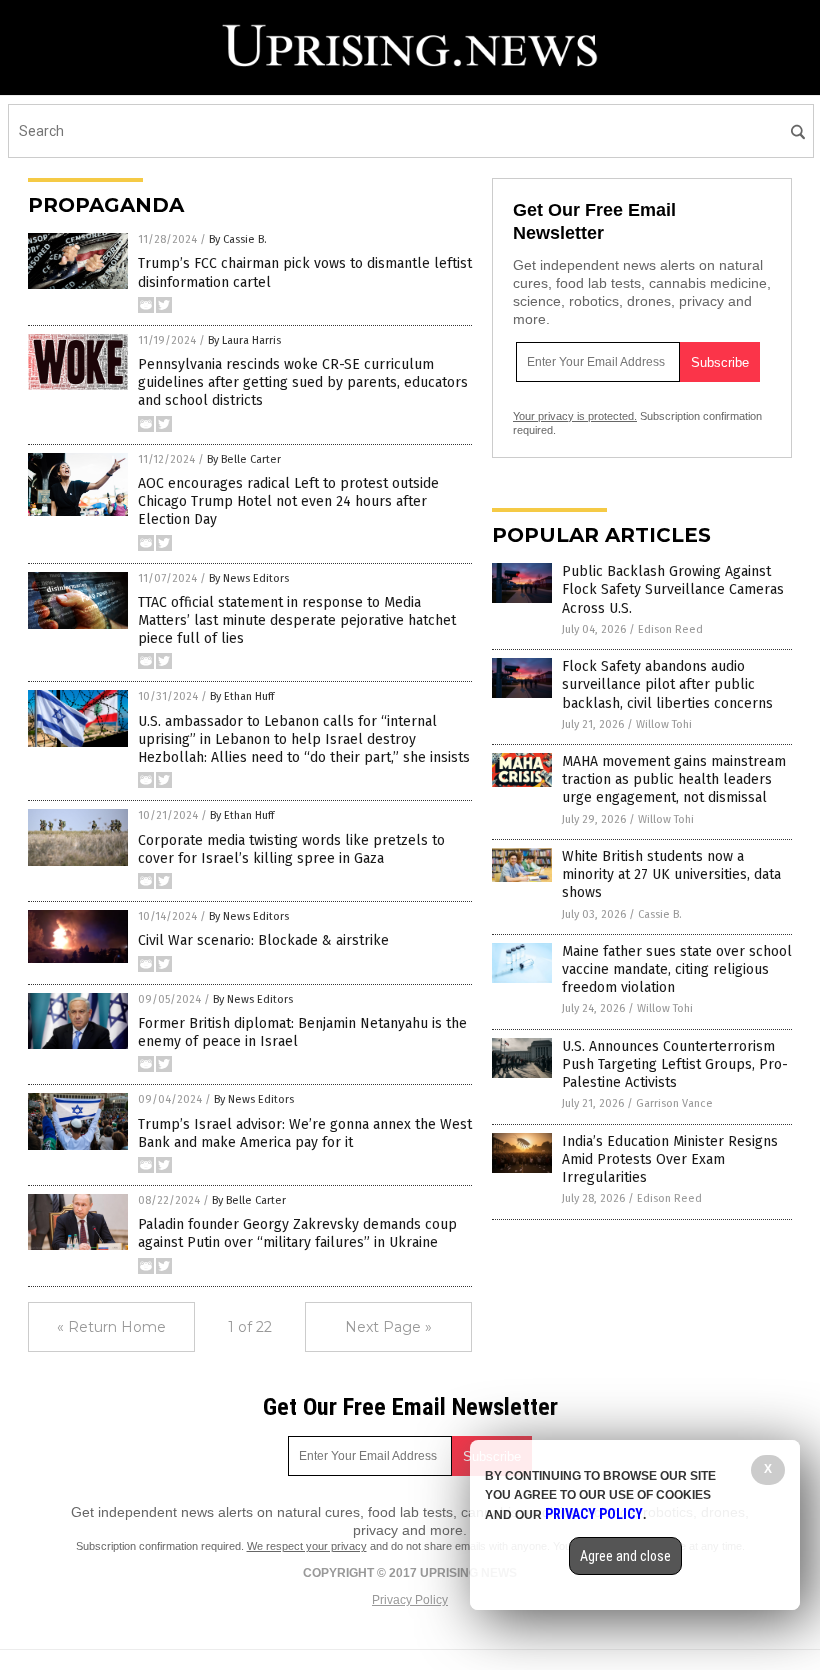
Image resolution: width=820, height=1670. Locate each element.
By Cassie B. (238, 239)
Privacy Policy (410, 1600)
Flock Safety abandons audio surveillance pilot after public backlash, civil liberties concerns (667, 684)
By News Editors (249, 578)
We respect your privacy (307, 1546)
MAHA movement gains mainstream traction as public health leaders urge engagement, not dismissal (674, 779)
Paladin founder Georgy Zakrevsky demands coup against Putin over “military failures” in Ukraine (297, 1233)
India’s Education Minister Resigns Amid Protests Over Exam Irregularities (670, 1159)
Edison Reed (670, 629)
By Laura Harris (244, 340)
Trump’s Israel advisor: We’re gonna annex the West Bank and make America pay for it (305, 1133)
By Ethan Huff (242, 696)
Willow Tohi (664, 724)
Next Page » (388, 1327)
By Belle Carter (244, 459)
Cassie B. (660, 914)
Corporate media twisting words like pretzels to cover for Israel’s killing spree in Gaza (291, 849)
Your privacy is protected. (575, 416)
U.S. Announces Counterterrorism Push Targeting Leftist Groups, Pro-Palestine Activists (675, 1064)
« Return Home (111, 1327)
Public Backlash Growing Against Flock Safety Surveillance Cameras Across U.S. (673, 589)
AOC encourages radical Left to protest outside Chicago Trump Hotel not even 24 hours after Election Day (288, 501)
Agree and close (625, 1556)
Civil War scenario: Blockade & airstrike (263, 940)
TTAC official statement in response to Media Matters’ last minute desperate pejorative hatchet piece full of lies (297, 620)
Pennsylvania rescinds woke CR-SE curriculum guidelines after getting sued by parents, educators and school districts (303, 382)
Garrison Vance (674, 1103)
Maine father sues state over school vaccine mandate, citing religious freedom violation (677, 969)
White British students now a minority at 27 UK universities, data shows (671, 874)
